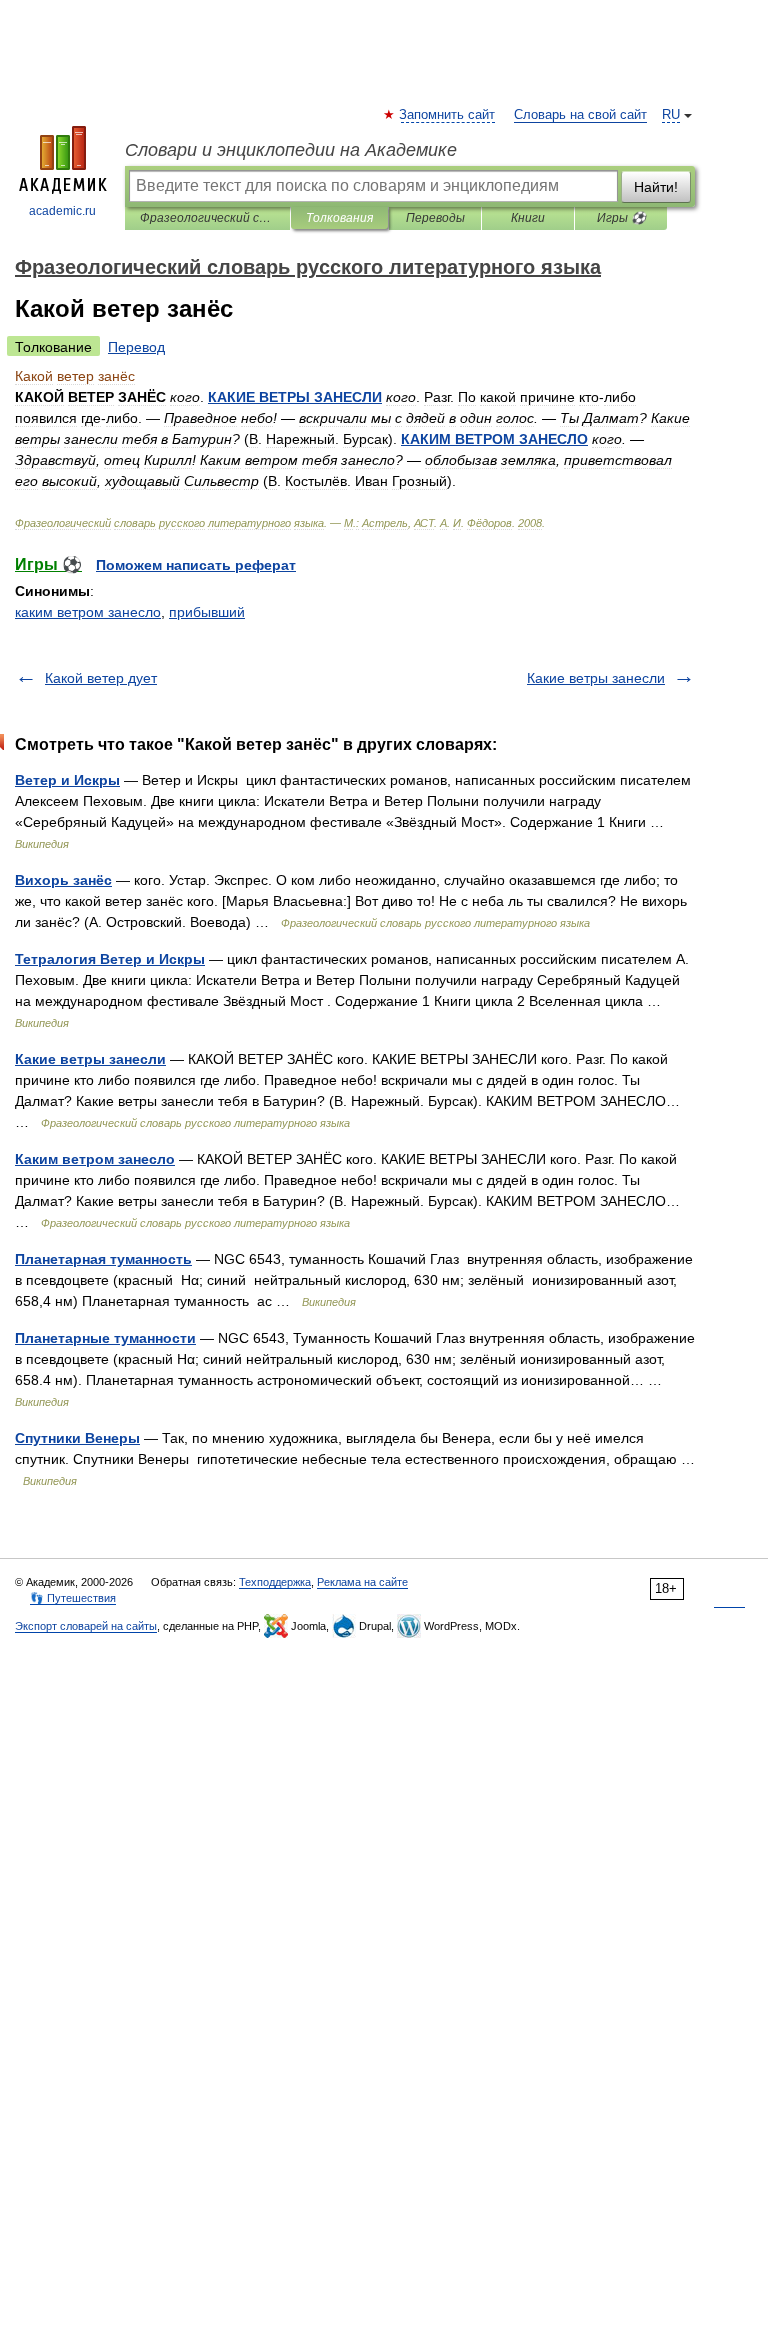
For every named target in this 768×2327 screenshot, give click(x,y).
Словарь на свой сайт (580, 115)
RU (671, 115)
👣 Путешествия (73, 1598)
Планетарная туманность (103, 1259)
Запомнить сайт (448, 115)
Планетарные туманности (105, 1338)
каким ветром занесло (88, 612)
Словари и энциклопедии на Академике (291, 150)
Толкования (339, 218)
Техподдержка (275, 1582)
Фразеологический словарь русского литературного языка (207, 218)
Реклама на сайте (362, 1582)
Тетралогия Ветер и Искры (110, 959)
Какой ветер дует (101, 678)
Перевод (136, 347)
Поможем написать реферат (196, 565)
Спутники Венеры (77, 1438)
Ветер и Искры (67, 780)
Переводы (435, 218)
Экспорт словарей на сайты (86, 1626)
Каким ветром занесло (95, 1159)
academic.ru (62, 211)
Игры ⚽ (621, 218)
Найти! (656, 187)
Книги (528, 218)
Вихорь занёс (63, 880)
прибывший (207, 612)
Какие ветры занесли (596, 678)
